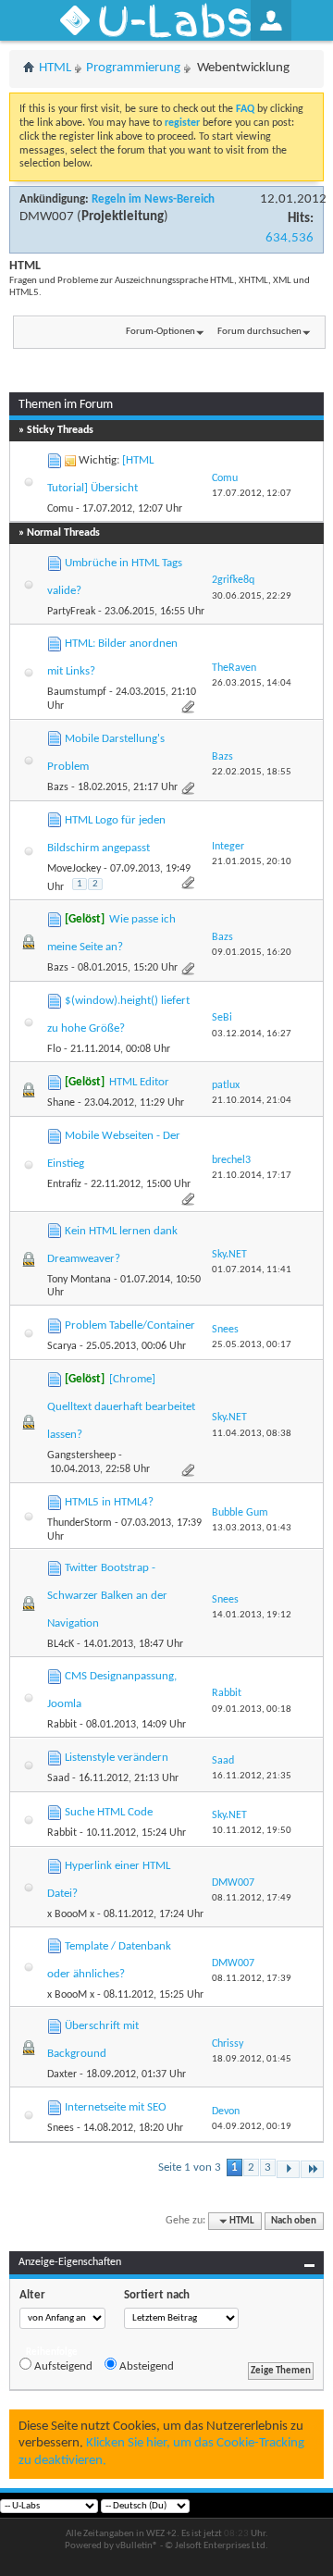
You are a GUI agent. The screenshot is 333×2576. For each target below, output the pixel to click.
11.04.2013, (252, 1434)
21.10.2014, (252, 1101)
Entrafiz (64, 1184)
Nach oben (294, 2221)
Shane (61, 1103)
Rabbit (62, 1725)
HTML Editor (139, 1082)
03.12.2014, (252, 1034)
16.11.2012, (252, 1776)
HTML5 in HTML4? (109, 1502)
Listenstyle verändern (117, 1758)
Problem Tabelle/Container (130, 1325)
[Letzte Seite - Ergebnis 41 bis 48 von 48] (312, 2169)
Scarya (62, 1346)
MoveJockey (74, 869)
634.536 (290, 238)
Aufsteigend (62, 2366)
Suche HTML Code (109, 1812)
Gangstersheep (81, 1455)
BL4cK (61, 1644)
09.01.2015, (252, 953)
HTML (55, 68)
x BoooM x (71, 1914)
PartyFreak (71, 612)
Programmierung (133, 68)
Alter (32, 2295)
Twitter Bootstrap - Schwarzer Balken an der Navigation (107, 1596)
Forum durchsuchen (259, 332)
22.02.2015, (252, 772)
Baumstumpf (77, 692)
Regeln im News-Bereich (153, 199)
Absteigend (145, 2366)
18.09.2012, (252, 2059)
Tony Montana (79, 1280)
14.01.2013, (252, 1615)
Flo (54, 1049)
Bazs (58, 787)
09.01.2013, (252, 1709)
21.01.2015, (252, 862)
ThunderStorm (80, 1523)
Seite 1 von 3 (190, 2167)
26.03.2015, (252, 683)
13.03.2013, (252, 1528)
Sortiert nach (157, 2295)
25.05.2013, (252, 1345)
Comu (60, 509)
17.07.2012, (252, 494)
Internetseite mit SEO (116, 2107)
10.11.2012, (252, 1831)
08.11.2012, (252, 1898)
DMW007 (47, 217)
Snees (61, 2128)
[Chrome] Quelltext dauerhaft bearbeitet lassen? (121, 1407)
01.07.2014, (252, 1270)
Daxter (62, 2074)
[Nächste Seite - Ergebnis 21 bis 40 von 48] (288, 2169)
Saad (58, 1778)
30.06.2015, (252, 596)
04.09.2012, (252, 2127)
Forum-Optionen (160, 332)
